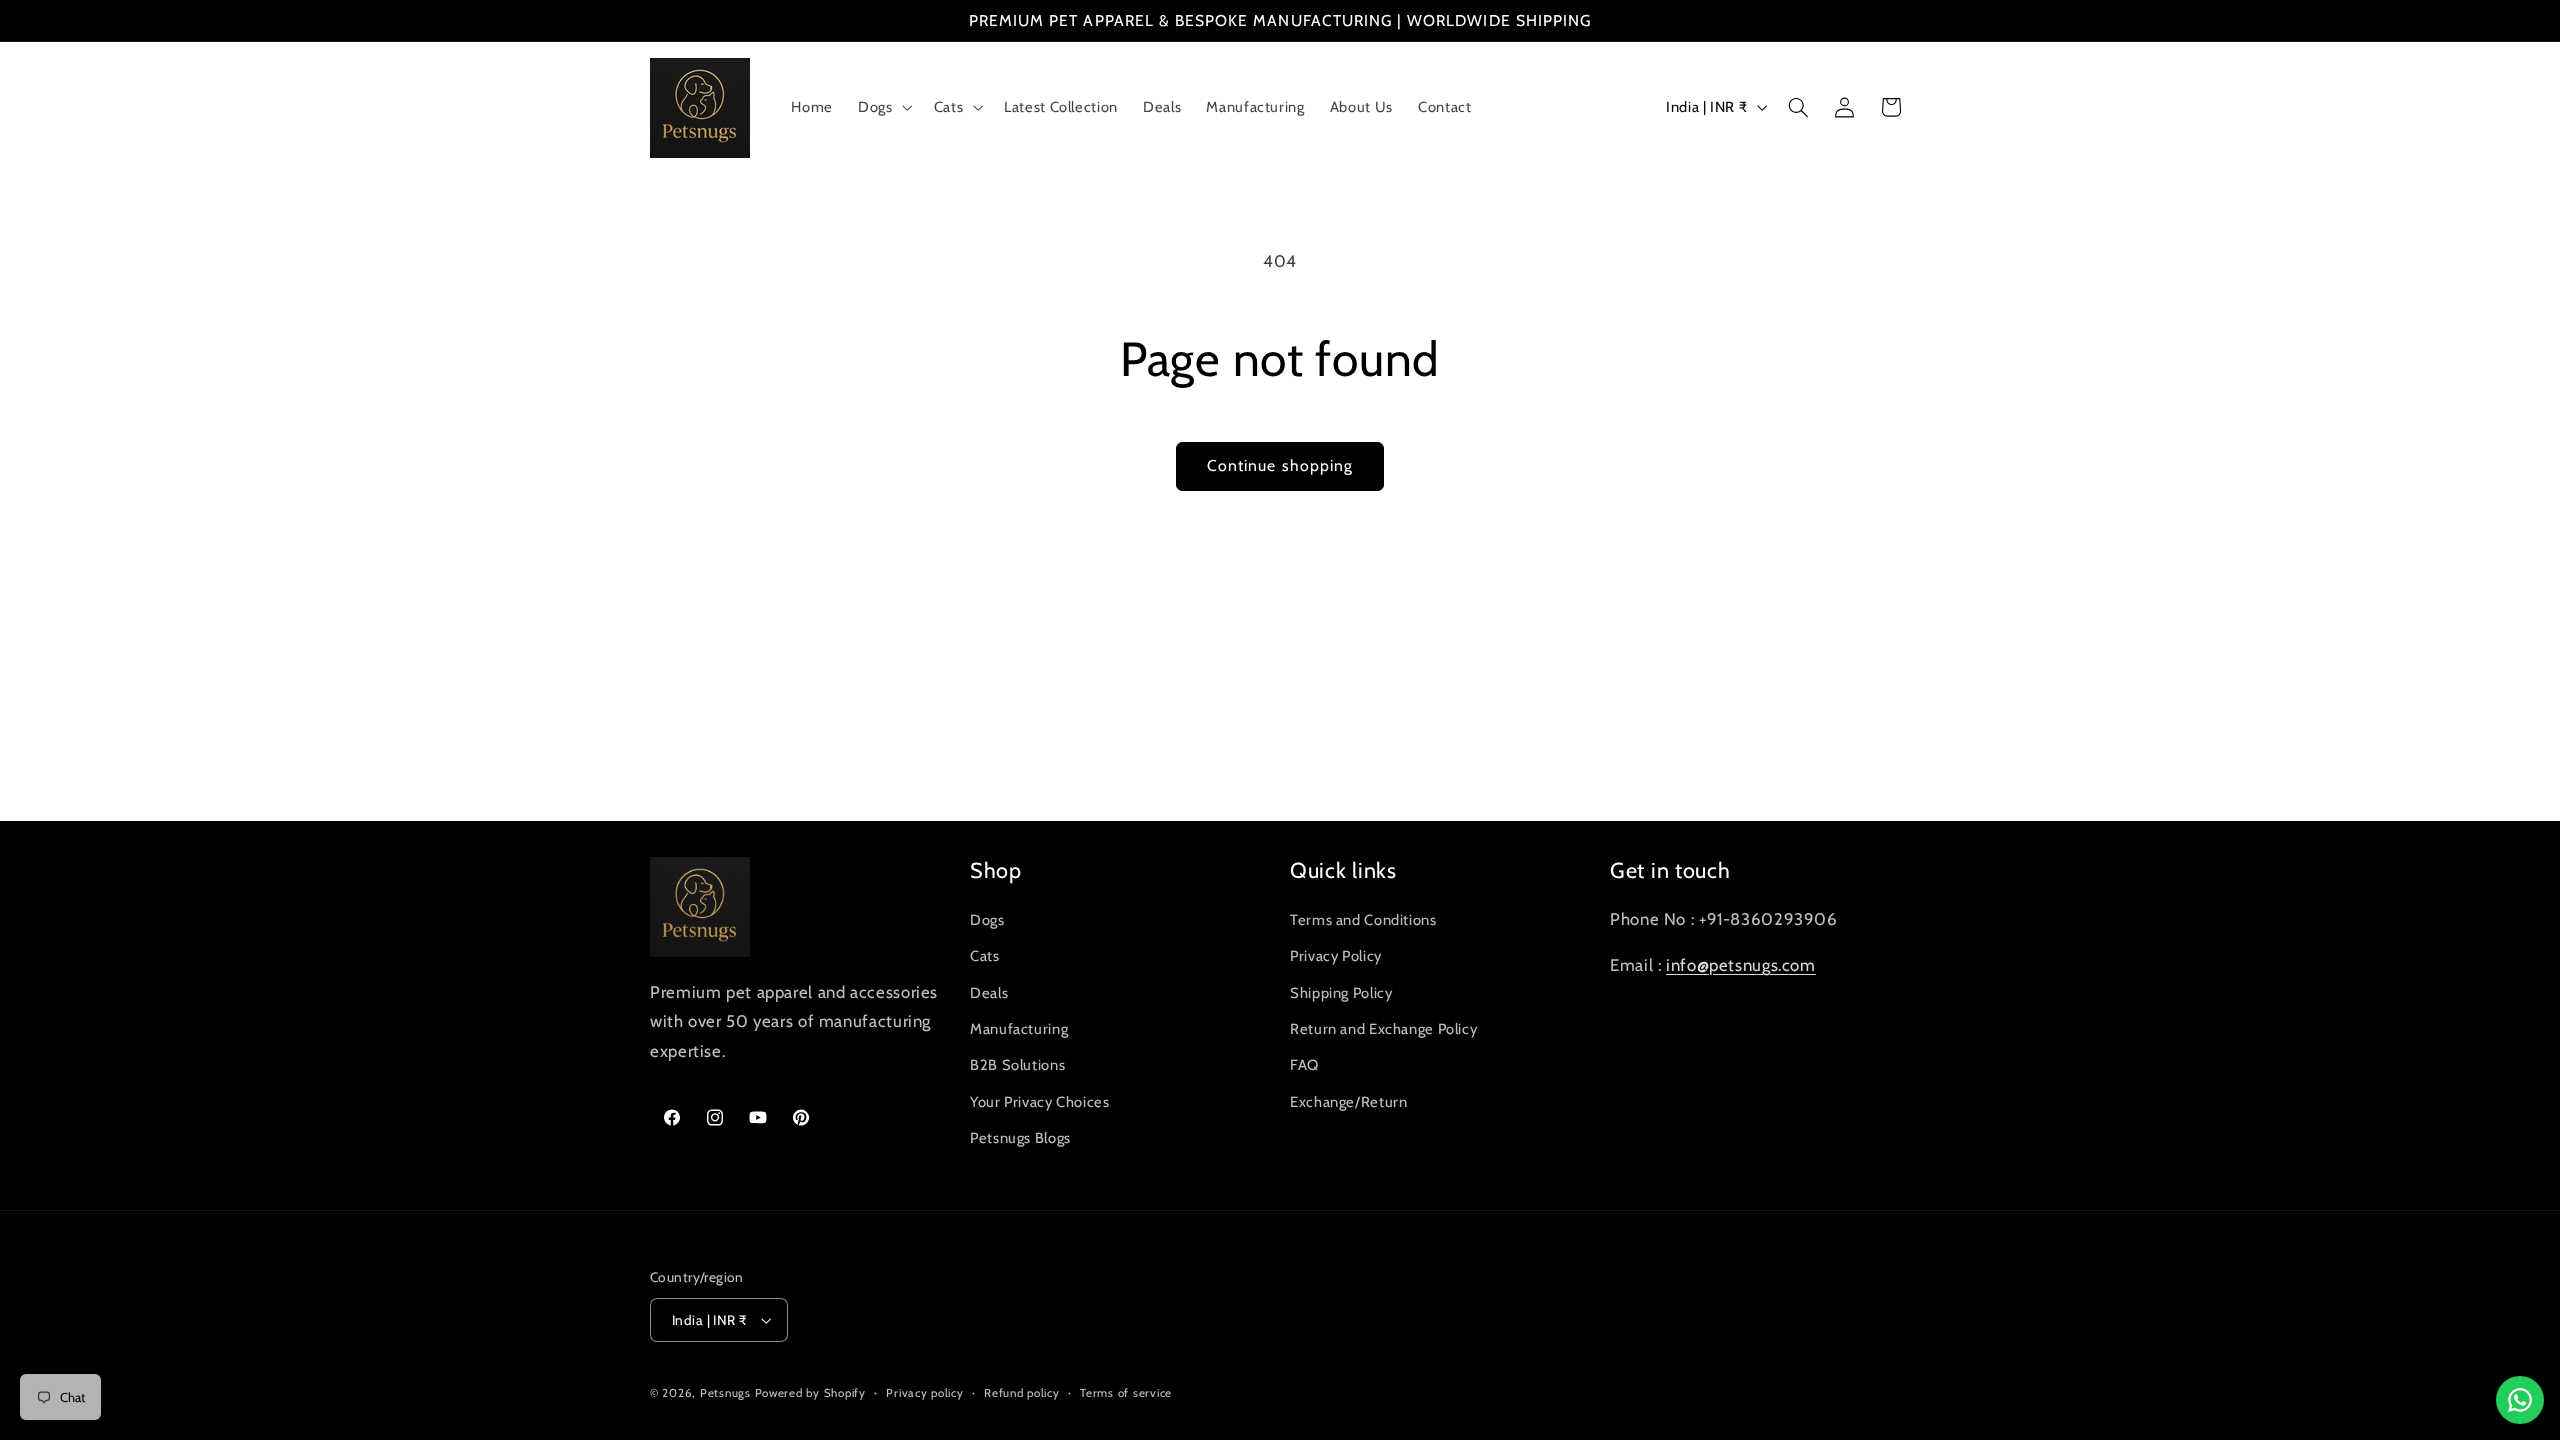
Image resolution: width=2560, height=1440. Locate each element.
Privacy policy (924, 1393)
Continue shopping (1280, 465)
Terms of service (1126, 1393)
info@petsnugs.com (1741, 965)
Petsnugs (725, 1393)
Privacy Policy (1336, 956)
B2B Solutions (1017, 1065)
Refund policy (1022, 1393)
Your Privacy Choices (1040, 1102)
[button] (883, 108)
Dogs (987, 920)
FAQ (1304, 1065)
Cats (985, 956)
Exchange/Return (1348, 1102)
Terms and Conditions (1363, 920)
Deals (989, 993)
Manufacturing (1019, 1029)
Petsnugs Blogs (1020, 1138)
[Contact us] (2520, 1400)
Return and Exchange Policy (1383, 1029)
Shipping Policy (1341, 993)
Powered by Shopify (810, 1393)
